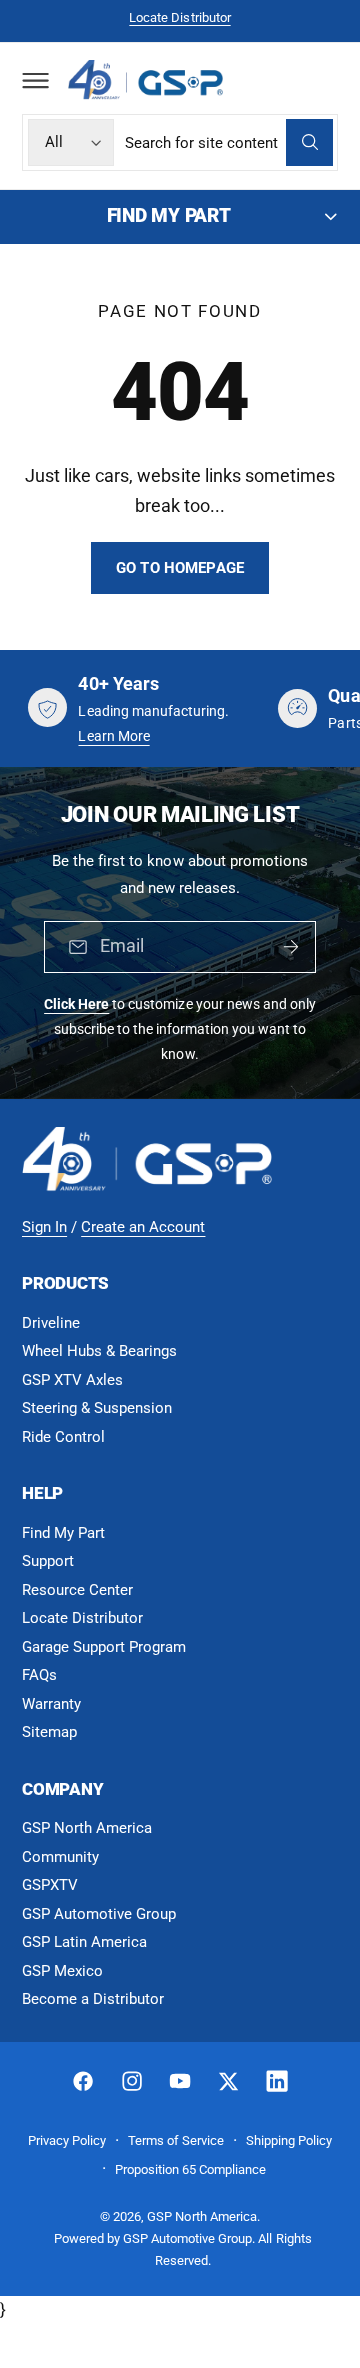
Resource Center (77, 1590)
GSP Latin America (84, 1942)
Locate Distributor (179, 17)
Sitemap (49, 1732)
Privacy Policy (67, 2140)
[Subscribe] (291, 947)
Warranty (51, 1704)
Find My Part (63, 1533)
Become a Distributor (93, 1999)
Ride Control (63, 1437)
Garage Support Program (104, 1647)
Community (60, 1857)
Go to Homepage (180, 568)
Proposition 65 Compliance (190, 2169)
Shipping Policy (289, 2140)
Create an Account (143, 1227)
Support (48, 1561)
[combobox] (228, 142)
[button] (35, 80)
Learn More (113, 736)
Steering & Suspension (97, 1408)
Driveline (51, 1323)
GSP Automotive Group (99, 1914)
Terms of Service (176, 2140)
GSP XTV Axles (72, 1380)
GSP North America (87, 1828)
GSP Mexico (62, 1971)
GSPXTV (50, 1885)
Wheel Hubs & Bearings (99, 1351)
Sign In (44, 1227)
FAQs (39, 1675)
